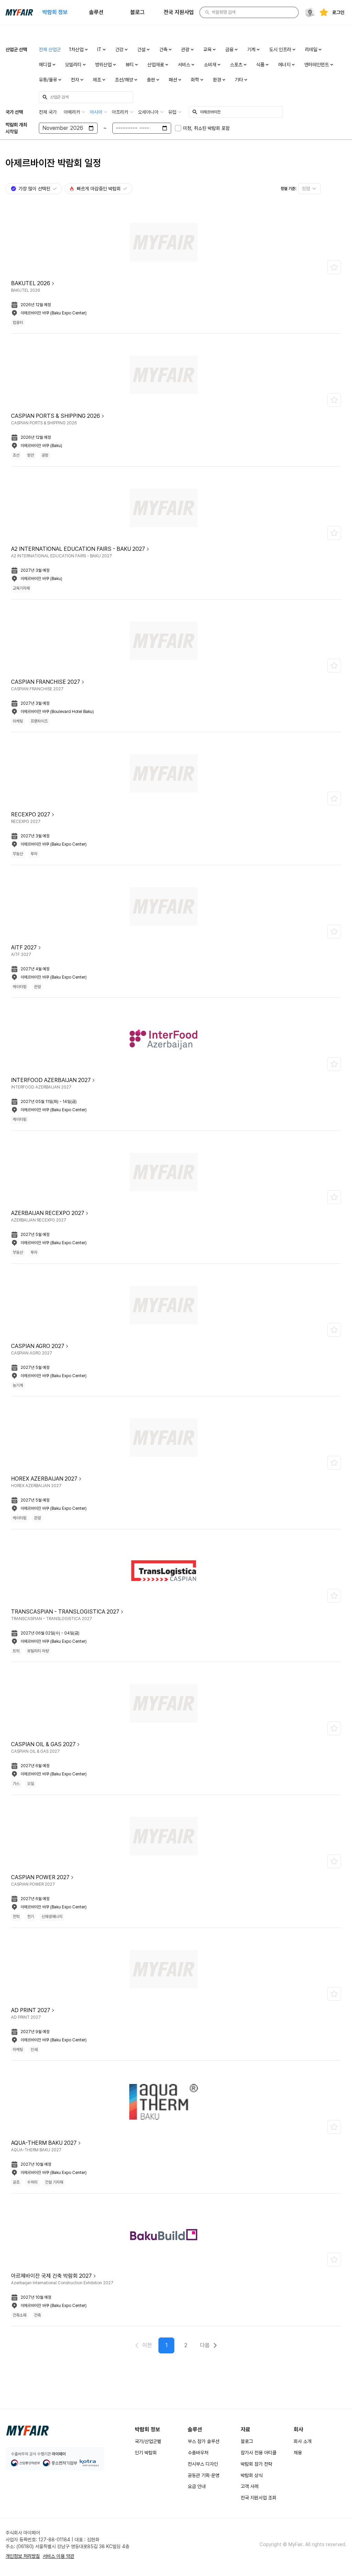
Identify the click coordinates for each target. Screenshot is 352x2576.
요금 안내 (197, 2486)
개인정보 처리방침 (23, 2556)
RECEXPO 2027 (31, 815)
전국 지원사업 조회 (258, 2498)
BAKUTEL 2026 (31, 283)
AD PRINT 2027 (31, 2010)
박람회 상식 (252, 2475)
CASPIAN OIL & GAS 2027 (43, 1744)
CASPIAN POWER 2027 (40, 1877)
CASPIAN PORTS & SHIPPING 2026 (56, 416)
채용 (298, 2453)
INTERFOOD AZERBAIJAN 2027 (51, 1080)
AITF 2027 (24, 947)
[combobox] (309, 189)
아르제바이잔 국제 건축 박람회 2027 (51, 2276)
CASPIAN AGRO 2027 (38, 1346)
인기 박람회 (146, 2453)
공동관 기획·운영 (203, 2475)
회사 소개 (302, 2441)
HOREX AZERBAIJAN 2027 (44, 1479)
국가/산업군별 (148, 2441)
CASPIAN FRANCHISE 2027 (46, 682)
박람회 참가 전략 (256, 2464)
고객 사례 (250, 2486)
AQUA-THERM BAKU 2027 (44, 2143)
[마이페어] (27, 2431)
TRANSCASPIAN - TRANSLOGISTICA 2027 (65, 1612)
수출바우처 (198, 2453)
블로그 (247, 2441)
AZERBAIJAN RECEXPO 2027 (48, 1213)
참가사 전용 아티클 (258, 2453)
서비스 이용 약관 (58, 2556)
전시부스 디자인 (203, 2464)
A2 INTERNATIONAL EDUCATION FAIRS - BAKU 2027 (78, 549)
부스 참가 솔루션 (203, 2441)
